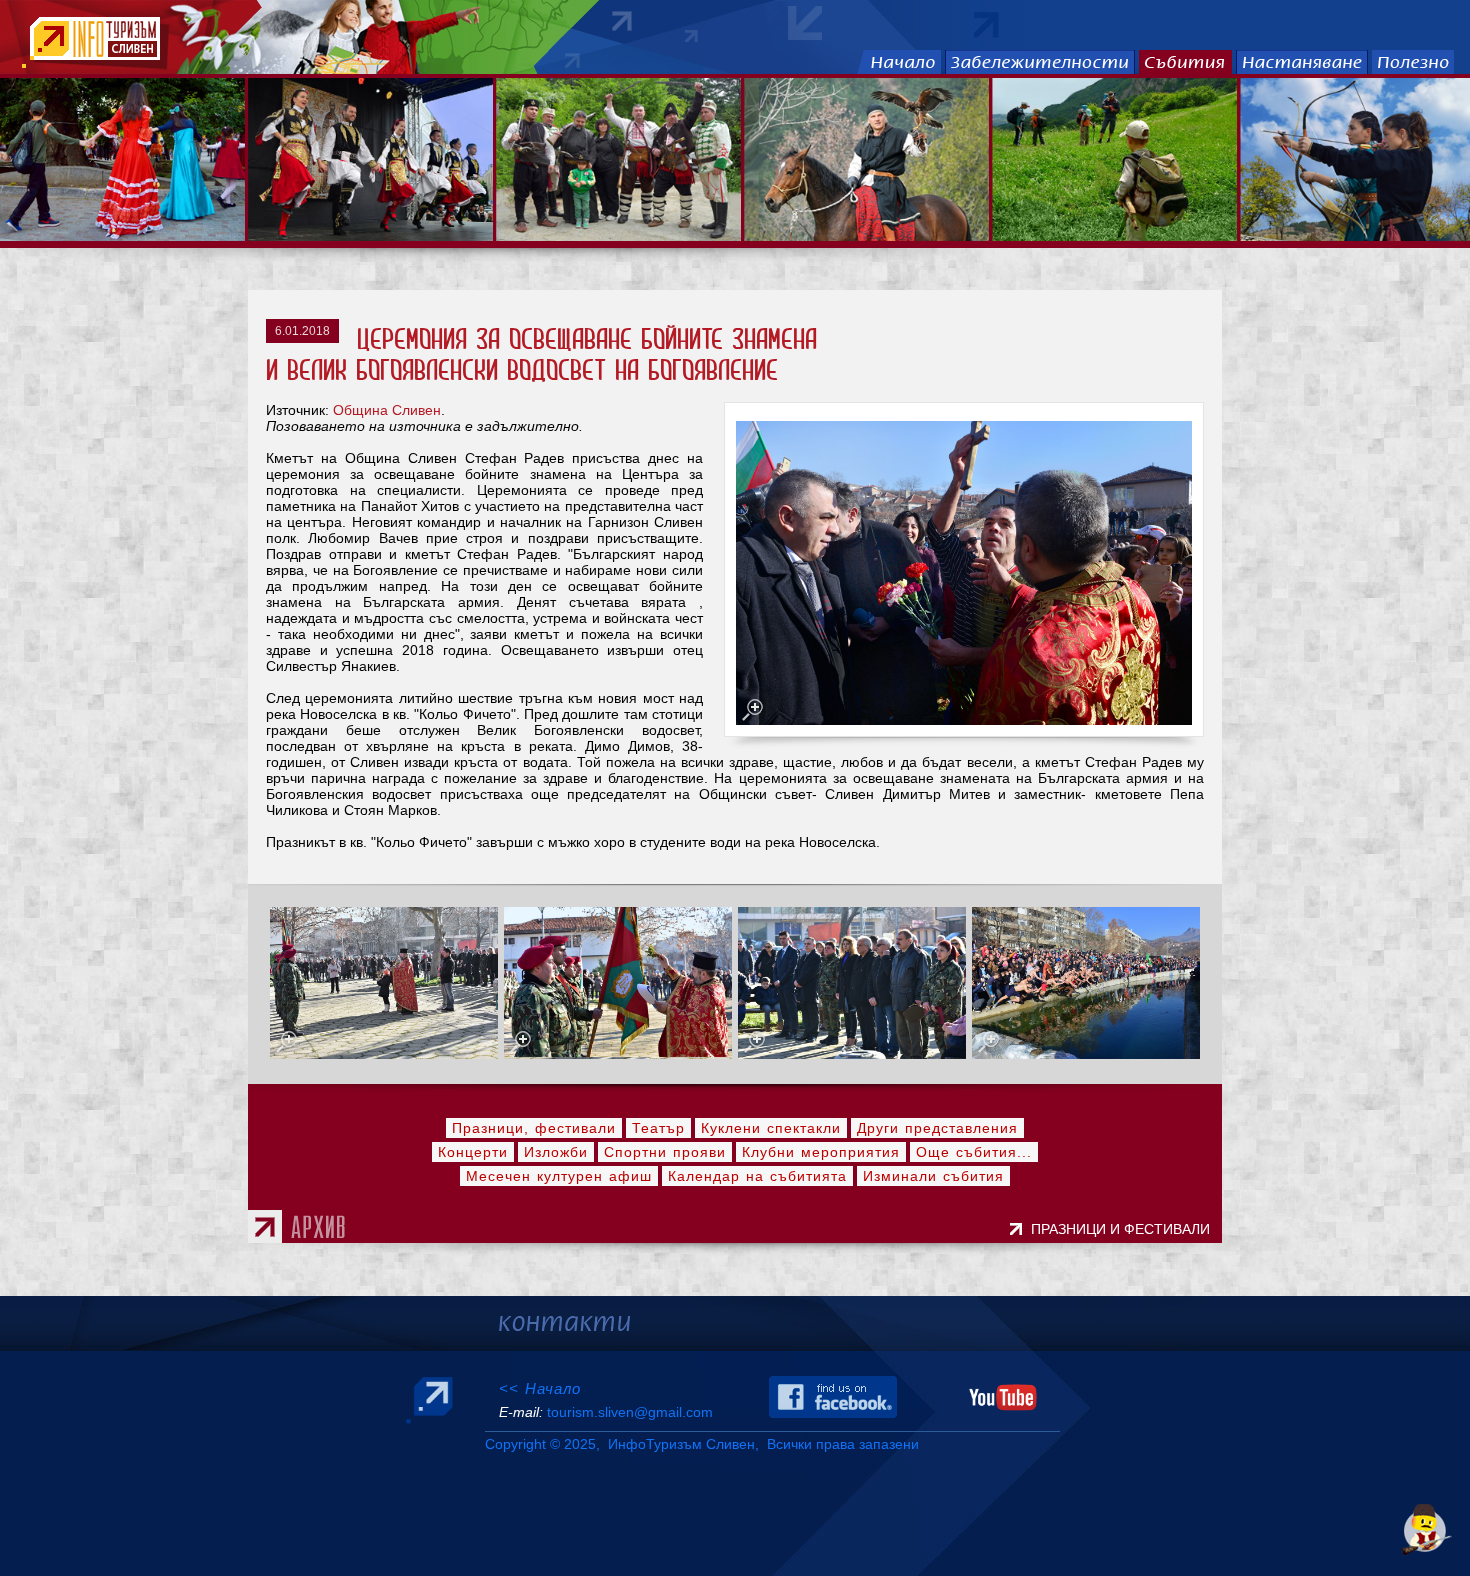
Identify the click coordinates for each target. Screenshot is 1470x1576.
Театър (658, 1128)
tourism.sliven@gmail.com (630, 1412)
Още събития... (974, 1152)
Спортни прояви (665, 1152)
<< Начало (540, 1388)
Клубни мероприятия (821, 1152)
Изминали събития (933, 1176)
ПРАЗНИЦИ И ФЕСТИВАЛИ (1124, 1229)
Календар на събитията (757, 1176)
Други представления (937, 1128)
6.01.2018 (302, 331)
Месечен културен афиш (559, 1176)
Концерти (473, 1152)
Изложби (556, 1152)
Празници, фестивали (534, 1128)
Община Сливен (387, 410)
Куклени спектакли (771, 1128)
